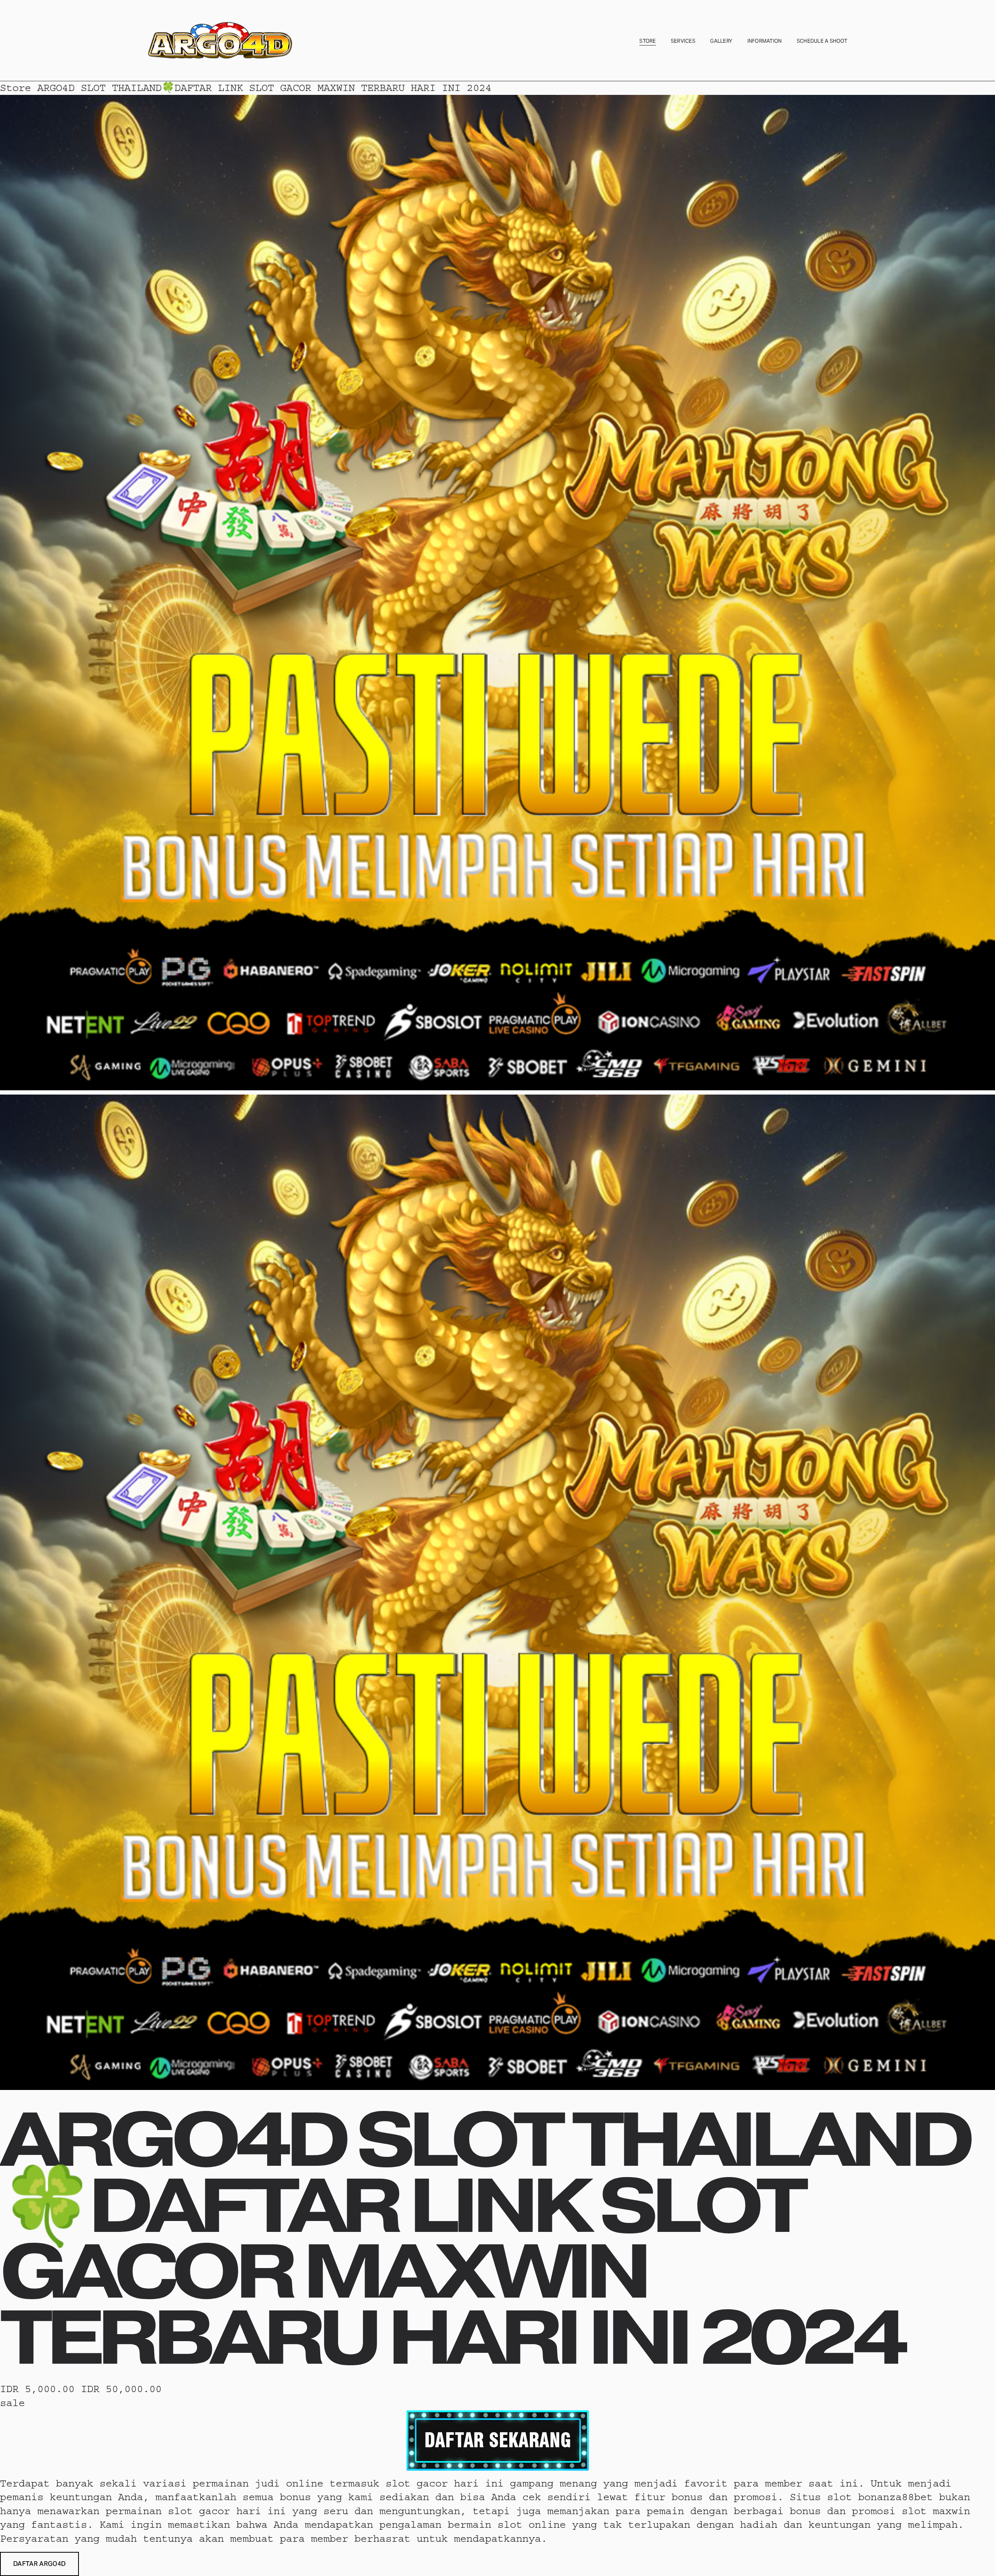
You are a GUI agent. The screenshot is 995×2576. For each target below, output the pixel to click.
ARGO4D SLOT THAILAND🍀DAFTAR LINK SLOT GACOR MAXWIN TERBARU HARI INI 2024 (264, 88)
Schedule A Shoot (822, 41)
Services (683, 41)
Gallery (721, 41)
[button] (39, 2564)
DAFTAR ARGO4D (39, 2564)
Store (648, 41)
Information (765, 41)
